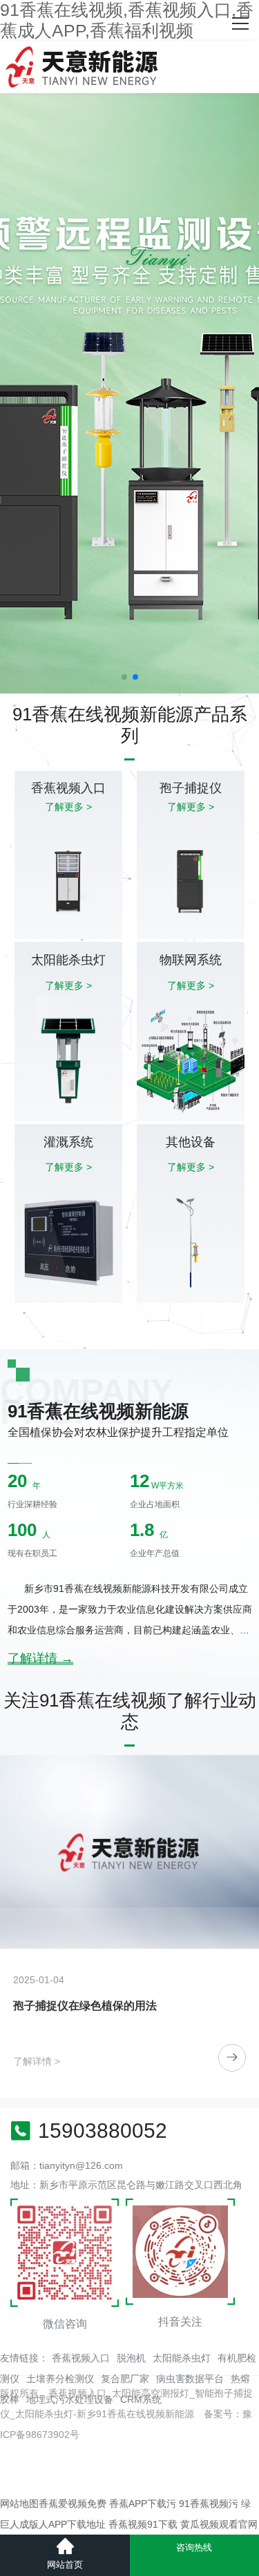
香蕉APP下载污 (143, 2504)
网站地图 (19, 2504)
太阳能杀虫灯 (182, 2358)
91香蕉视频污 (209, 2504)
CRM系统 (141, 2399)
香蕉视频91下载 (143, 2524)
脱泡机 (131, 2358)
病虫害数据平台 (190, 2379)
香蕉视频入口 (81, 2358)
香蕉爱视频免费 (73, 2504)
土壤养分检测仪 (60, 2379)
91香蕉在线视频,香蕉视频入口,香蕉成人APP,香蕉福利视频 (127, 20)
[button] (124, 677)
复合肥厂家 (125, 2379)
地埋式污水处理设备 (70, 2399)
